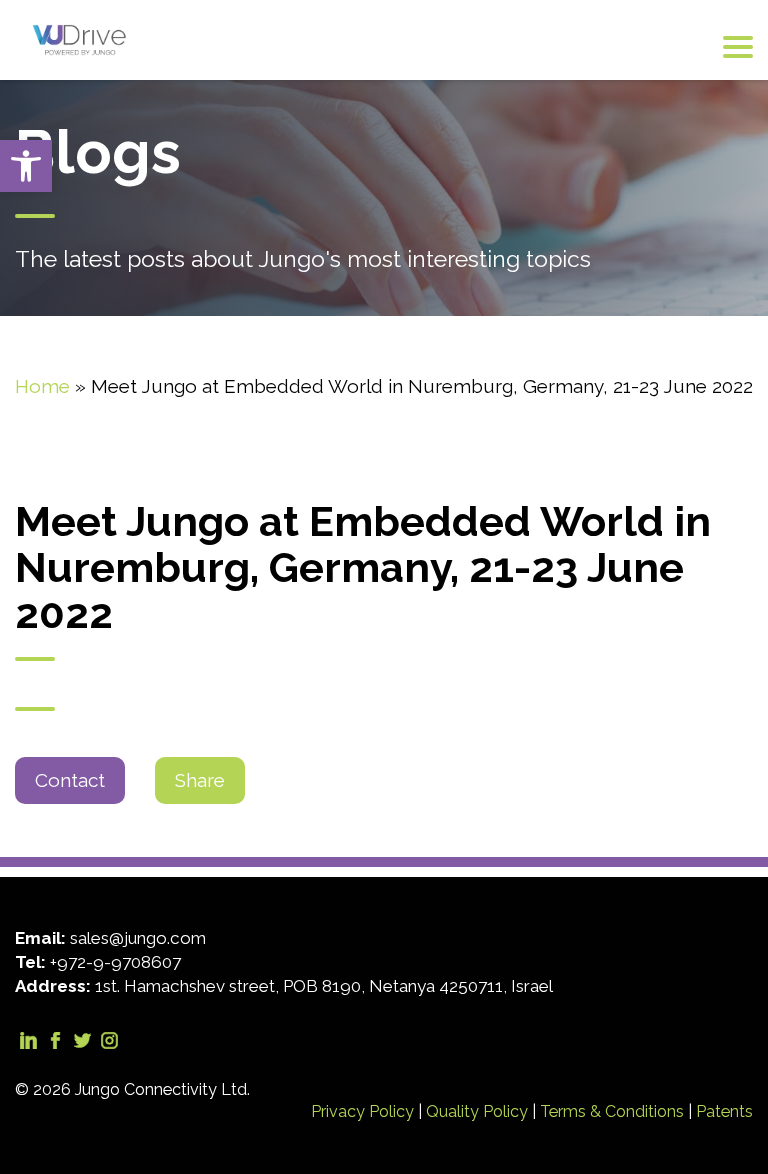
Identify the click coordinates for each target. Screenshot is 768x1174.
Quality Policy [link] (479, 1111)
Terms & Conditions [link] (614, 1111)
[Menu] (738, 47)
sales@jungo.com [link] (138, 938)
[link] (26, 166)
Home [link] (42, 386)
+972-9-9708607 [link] (115, 962)
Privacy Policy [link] (364, 1111)
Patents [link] (724, 1111)
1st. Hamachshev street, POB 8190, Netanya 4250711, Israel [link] (324, 986)
